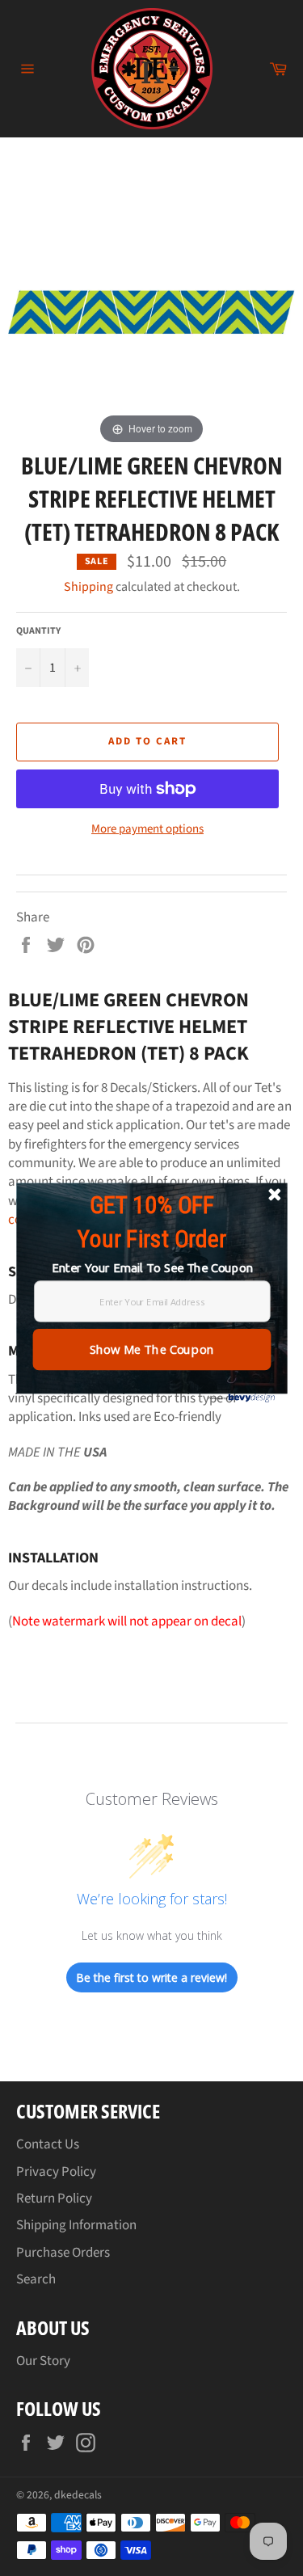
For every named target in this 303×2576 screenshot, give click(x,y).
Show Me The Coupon (151, 1349)
